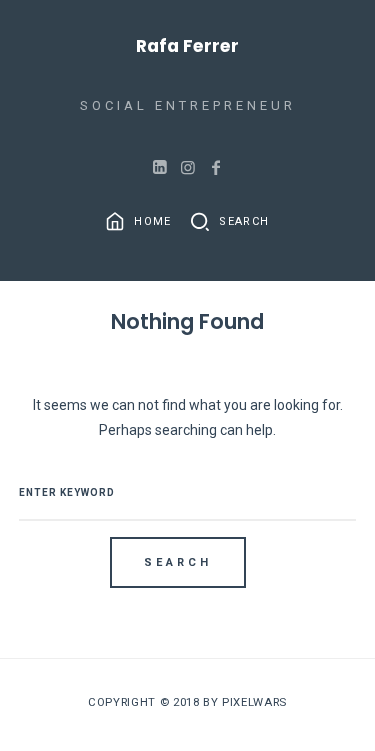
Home (151, 221)
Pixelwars (254, 702)
